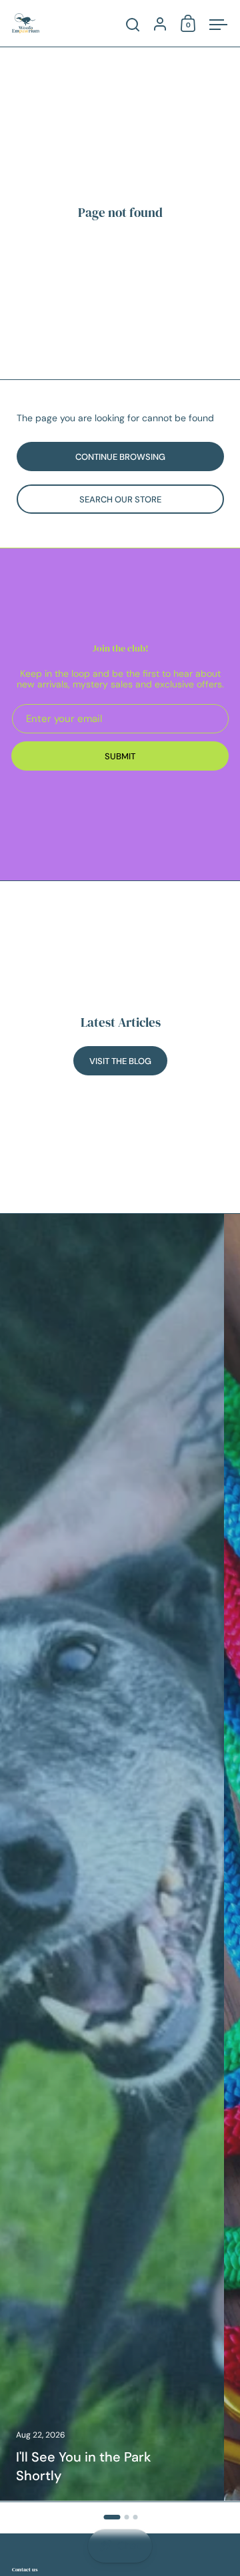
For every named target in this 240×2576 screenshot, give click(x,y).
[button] (112, 2517)
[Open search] (133, 25)
